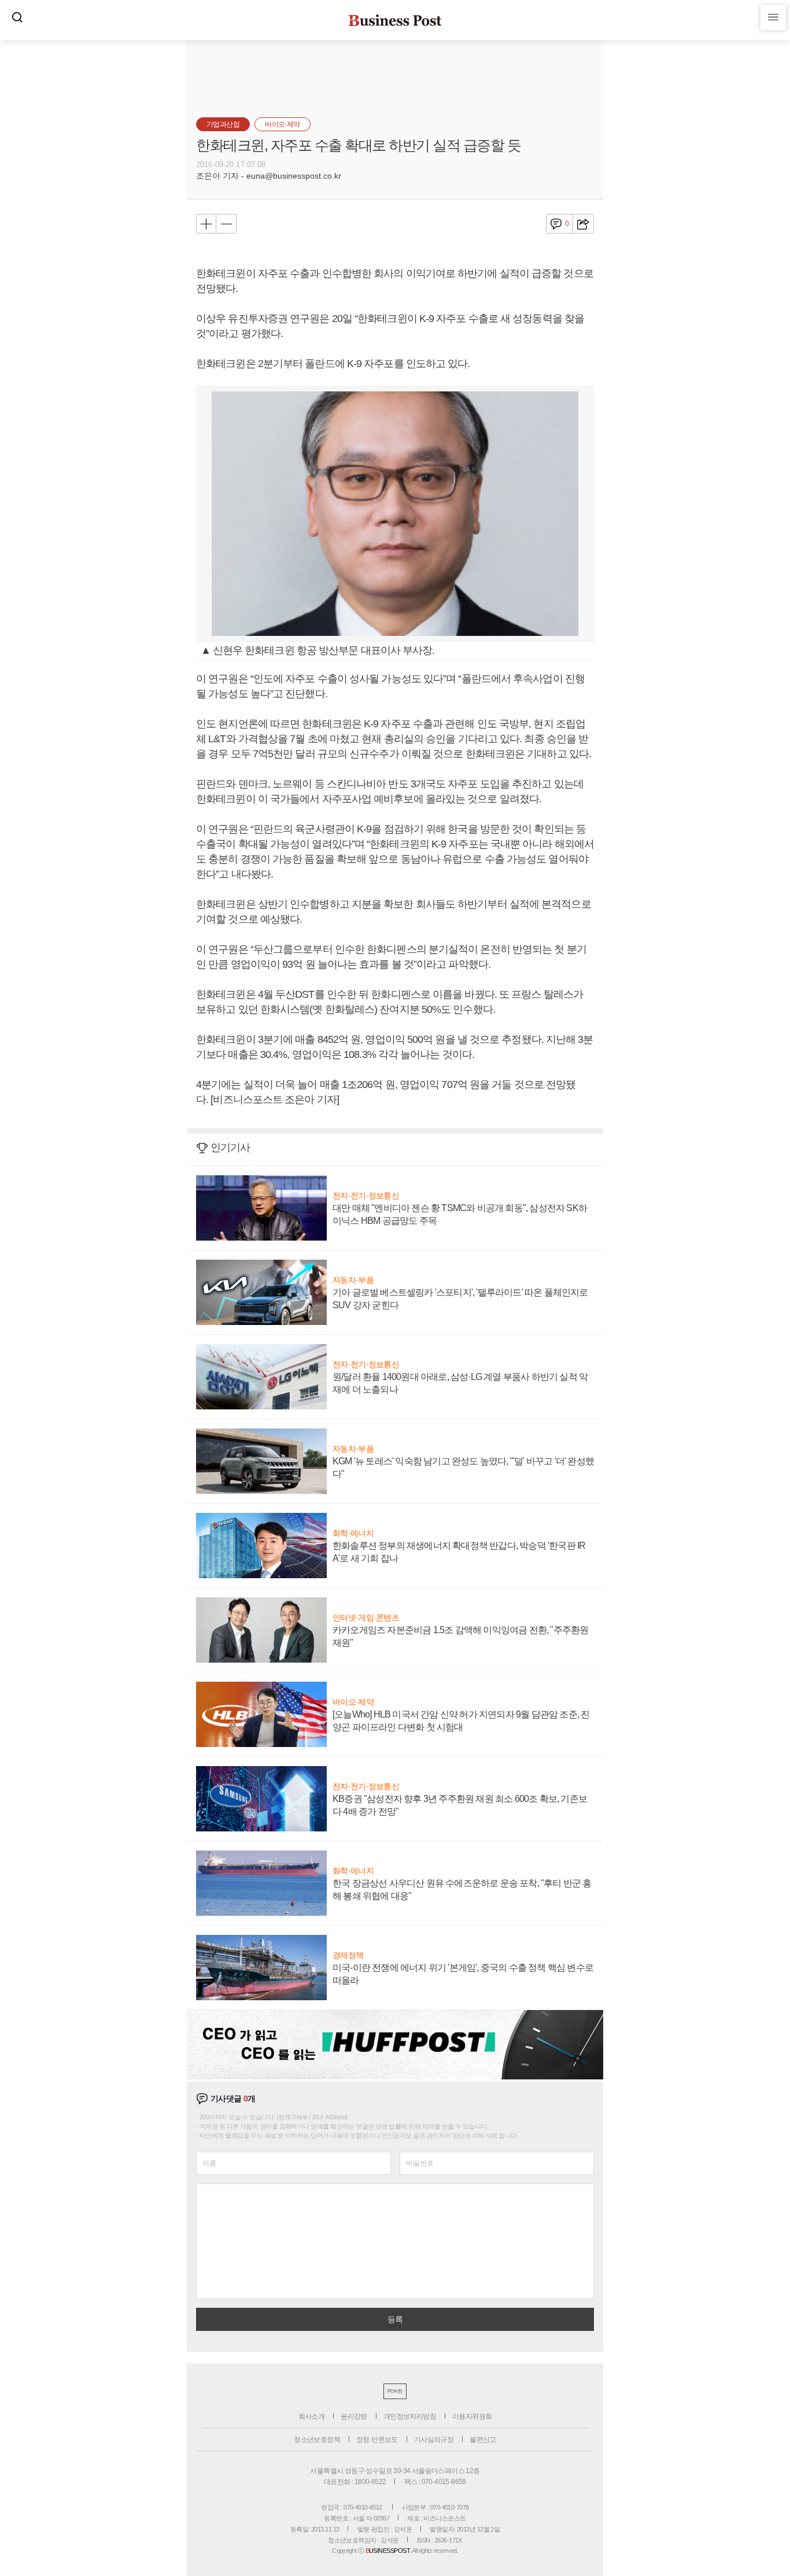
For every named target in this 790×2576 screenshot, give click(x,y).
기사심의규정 (434, 2440)
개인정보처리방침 (410, 2416)
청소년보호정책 (317, 2440)
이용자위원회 (472, 2416)
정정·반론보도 (377, 2440)
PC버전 (395, 2391)
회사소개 (312, 2416)
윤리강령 (354, 2416)
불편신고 (483, 2440)
